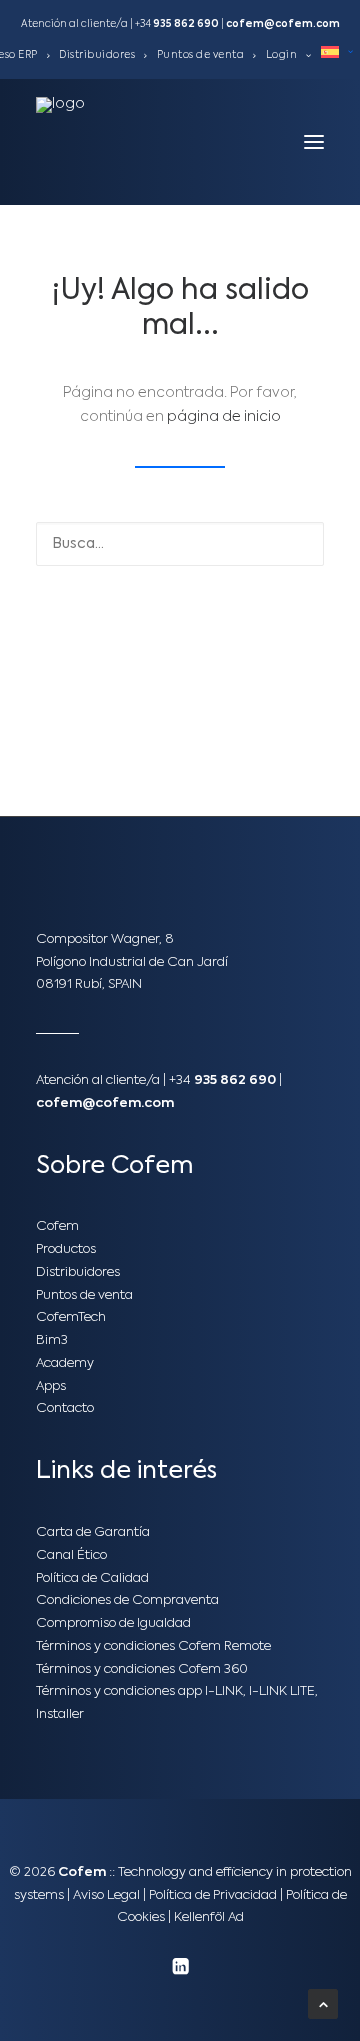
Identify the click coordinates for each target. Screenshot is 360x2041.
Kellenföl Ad (209, 1917)
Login (282, 55)
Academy (65, 1363)
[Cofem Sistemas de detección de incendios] (81, 142)
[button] (314, 142)
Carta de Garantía (93, 1532)
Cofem (57, 1226)
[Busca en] (180, 544)
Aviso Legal (106, 1895)
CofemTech (71, 1317)
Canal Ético (71, 1555)
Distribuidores (97, 55)
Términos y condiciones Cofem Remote (153, 1646)
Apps (51, 1386)
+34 (177, 24)
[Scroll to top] (323, 2004)
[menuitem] (103, 55)
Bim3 (52, 1340)
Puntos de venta (201, 55)
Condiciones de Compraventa (127, 1600)
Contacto (65, 1408)
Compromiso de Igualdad (113, 1623)
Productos (66, 1249)
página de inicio (224, 417)
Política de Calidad (92, 1578)
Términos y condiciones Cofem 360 (142, 1669)
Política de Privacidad (213, 1895)
